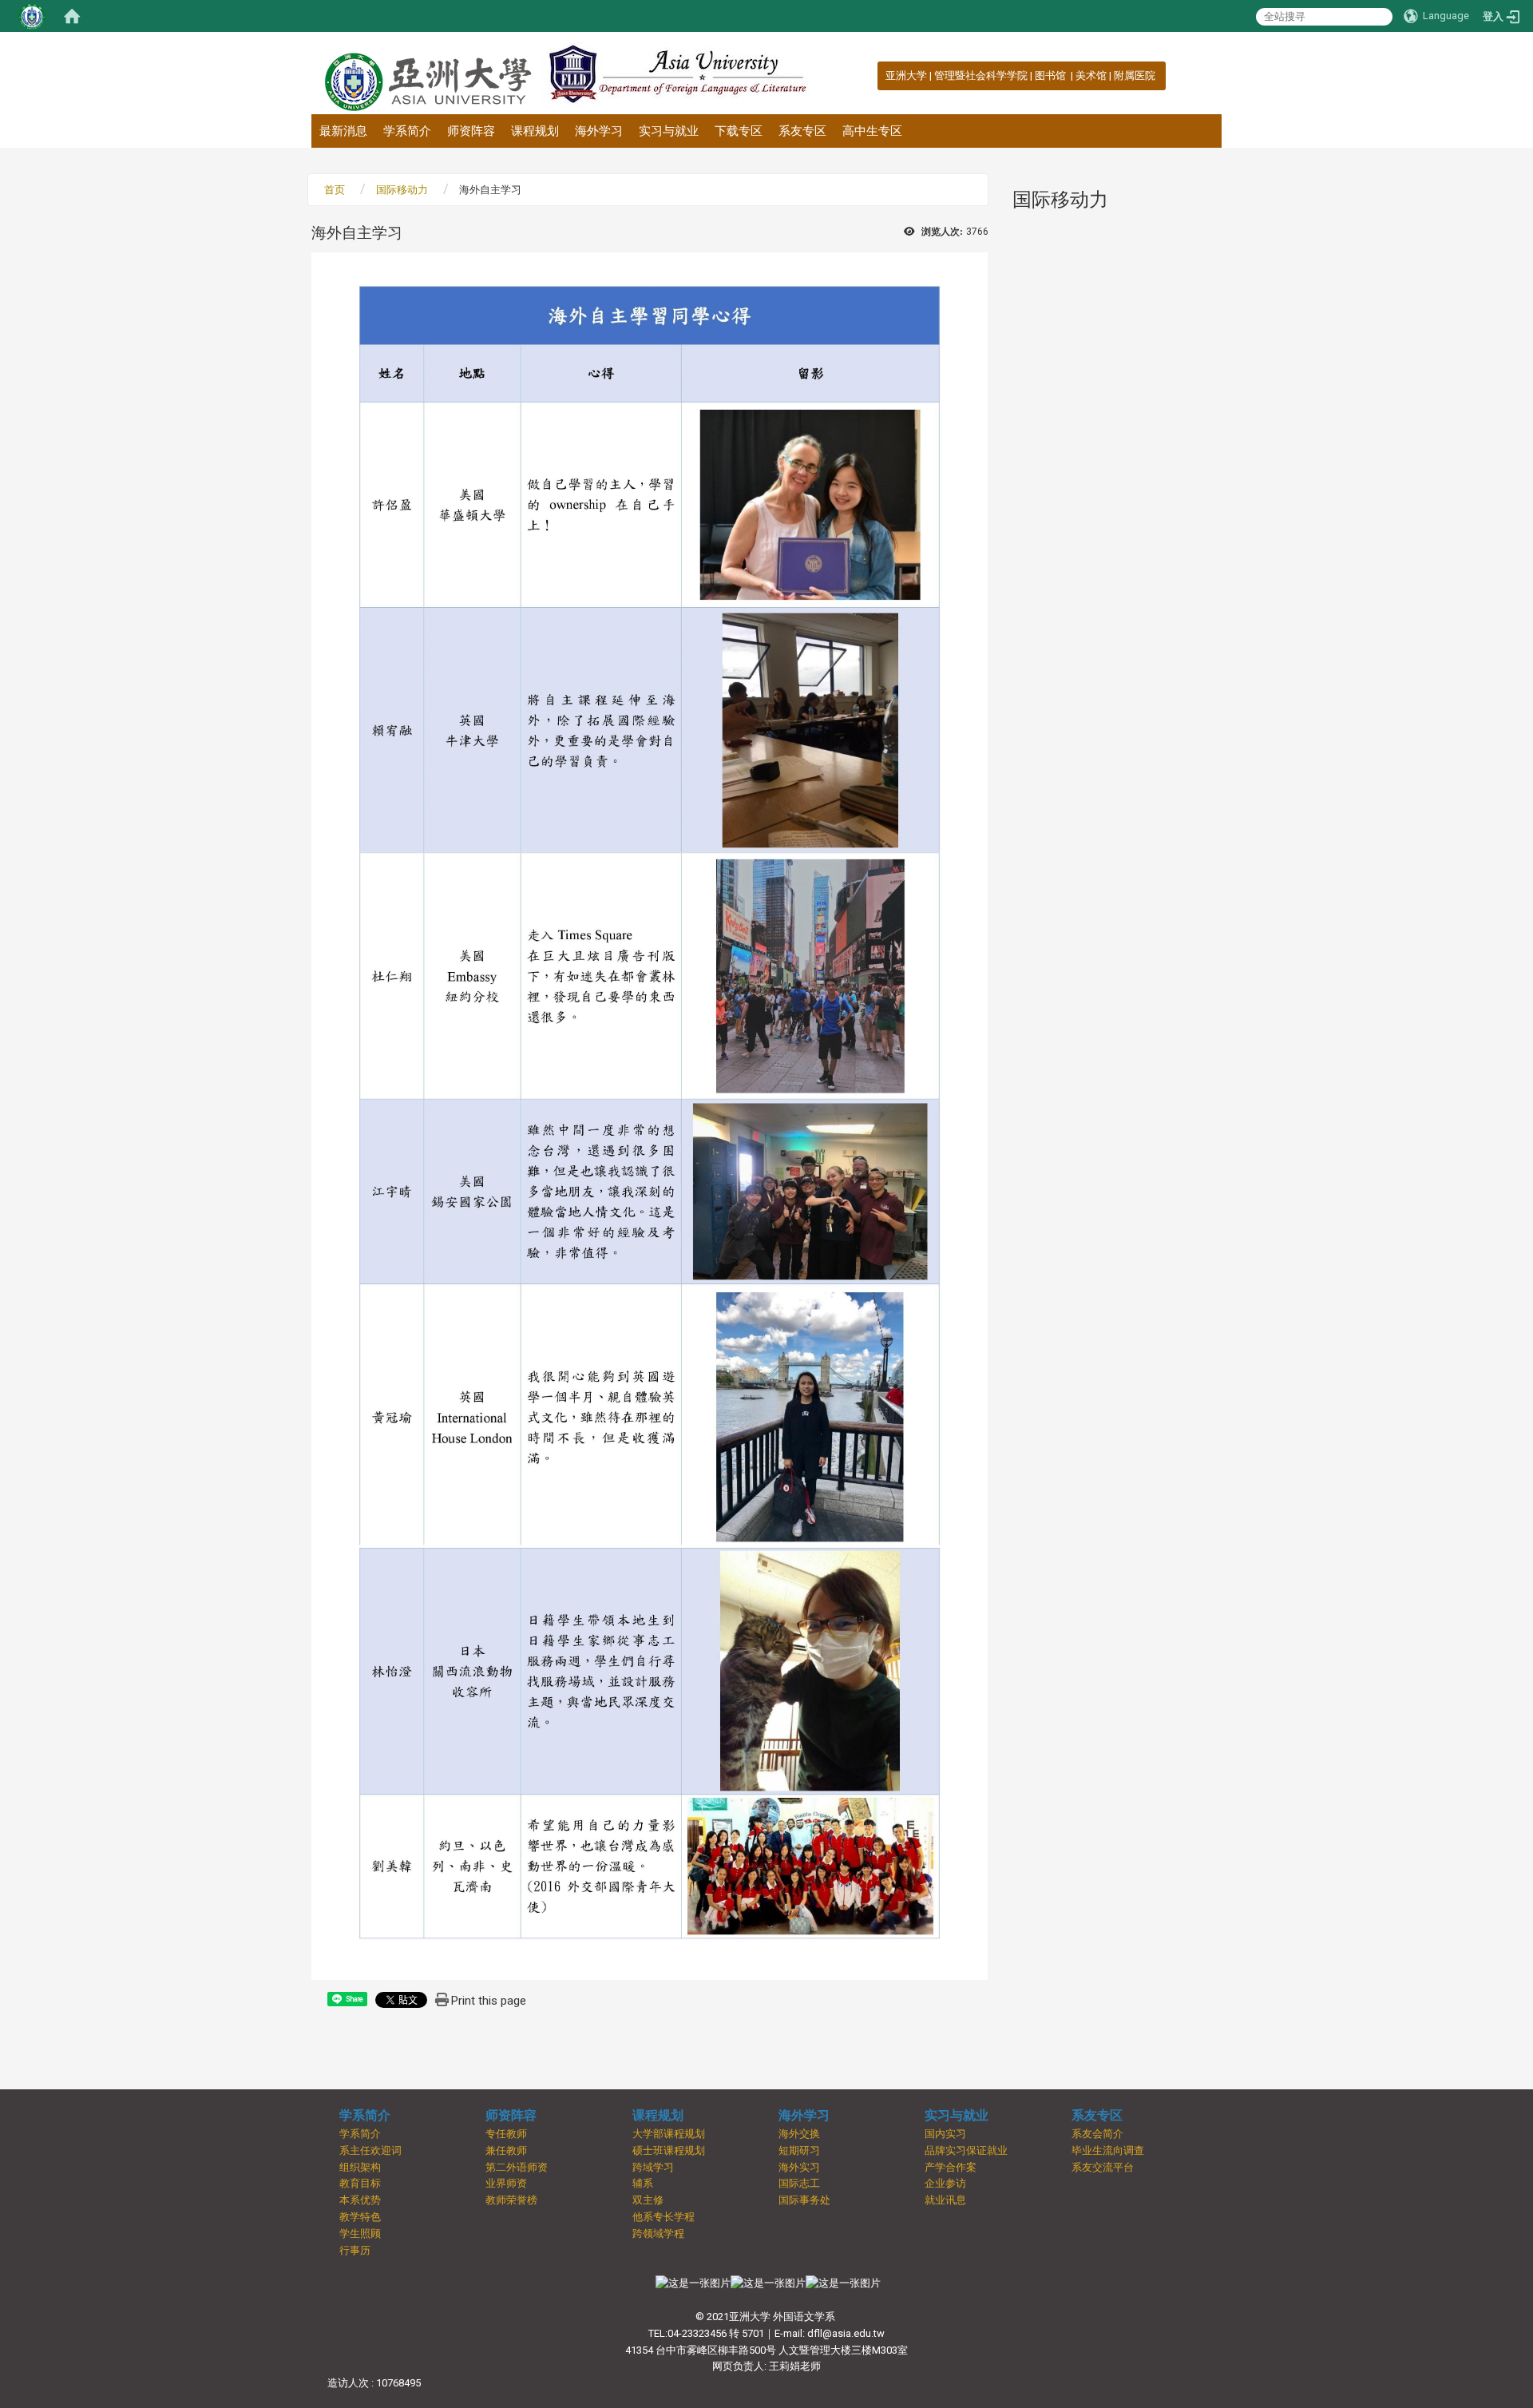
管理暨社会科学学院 (981, 75)
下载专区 (739, 131)
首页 (335, 190)
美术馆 (1091, 75)
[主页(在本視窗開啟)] (426, 73)
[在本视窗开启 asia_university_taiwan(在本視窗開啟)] (843, 2283)
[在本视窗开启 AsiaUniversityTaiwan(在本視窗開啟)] (768, 2283)
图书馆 (1052, 75)
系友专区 (802, 131)
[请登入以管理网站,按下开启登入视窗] (32, 16)
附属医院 (1135, 75)
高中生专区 (872, 131)
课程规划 (535, 131)
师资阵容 (471, 131)
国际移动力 (402, 190)
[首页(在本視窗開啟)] (72, 16)
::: (877, 75)
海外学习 (599, 131)
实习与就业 (669, 131)
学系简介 (407, 131)
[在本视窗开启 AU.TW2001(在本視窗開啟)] (693, 2283)
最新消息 (343, 131)
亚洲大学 (906, 75)
